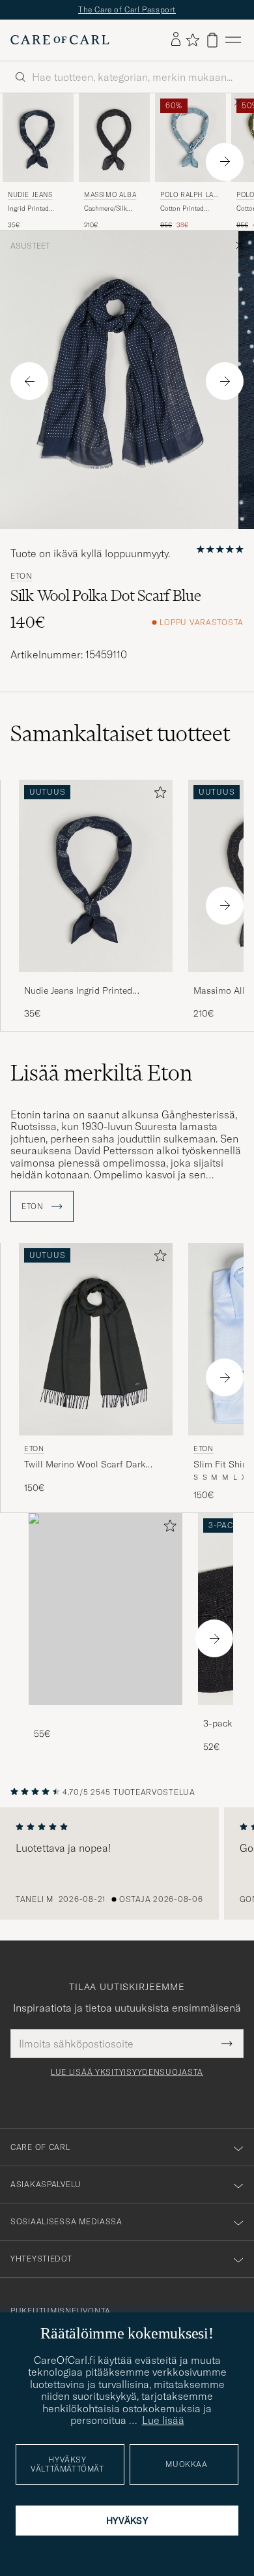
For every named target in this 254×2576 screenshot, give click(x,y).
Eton (21, 576)
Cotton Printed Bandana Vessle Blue (184, 209)
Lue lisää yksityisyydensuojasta (127, 2072)
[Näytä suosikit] (192, 40)
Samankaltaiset (120, 733)
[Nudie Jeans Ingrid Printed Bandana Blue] (96, 981)
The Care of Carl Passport (127, 9)
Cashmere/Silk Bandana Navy (106, 209)
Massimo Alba (110, 195)
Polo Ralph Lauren (189, 196)
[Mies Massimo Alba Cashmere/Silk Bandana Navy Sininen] (114, 138)
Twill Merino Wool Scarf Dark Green (85, 1465)
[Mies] (106, 1609)
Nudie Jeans (30, 195)
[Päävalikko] (233, 40)
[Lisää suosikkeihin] (158, 795)
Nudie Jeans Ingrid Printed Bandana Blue (78, 991)
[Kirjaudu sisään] (176, 40)
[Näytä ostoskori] (212, 40)
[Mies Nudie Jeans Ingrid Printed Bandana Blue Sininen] (38, 138)
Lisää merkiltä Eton (101, 1073)
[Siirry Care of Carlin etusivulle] (60, 40)
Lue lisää (163, 2420)
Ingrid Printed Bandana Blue (29, 209)
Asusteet (30, 246)
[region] (127, 1863)
